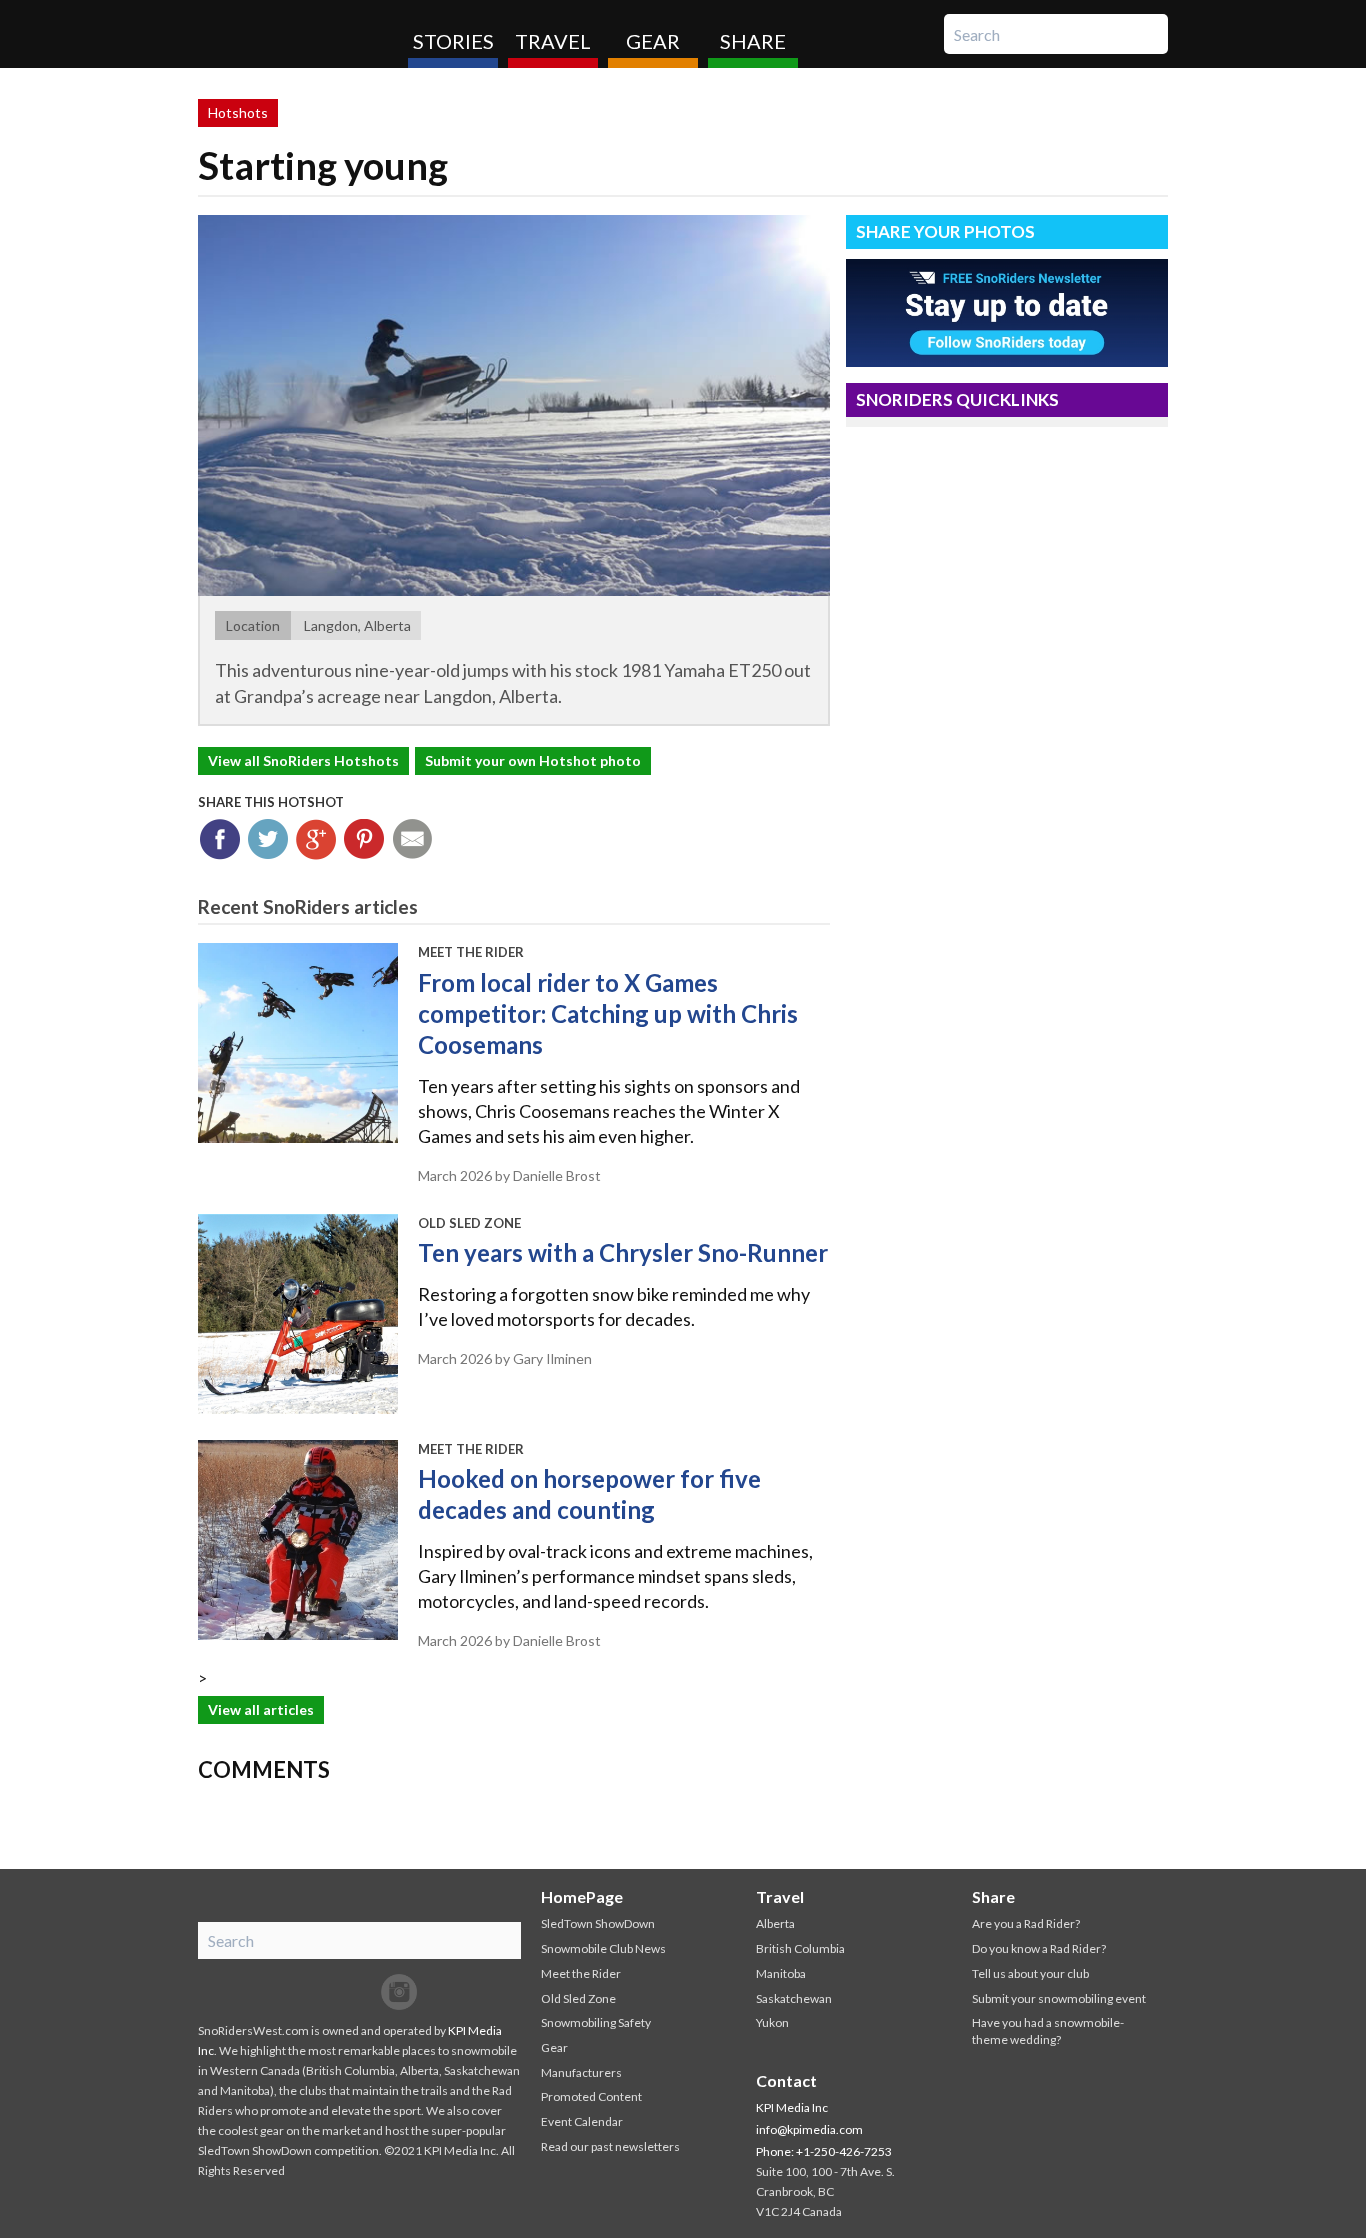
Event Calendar (582, 2121)
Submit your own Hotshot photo (533, 760)
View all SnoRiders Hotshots (303, 760)
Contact (786, 2080)
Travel (553, 41)
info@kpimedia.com (809, 2129)
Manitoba (781, 1973)
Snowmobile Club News (603, 1948)
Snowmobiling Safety (596, 2022)
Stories (453, 41)
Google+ (316, 839)
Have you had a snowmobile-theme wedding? (1048, 2031)
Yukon (772, 2022)
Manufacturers (581, 2072)
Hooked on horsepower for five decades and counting (589, 1494)
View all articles (261, 1709)
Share (753, 41)
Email (412, 839)
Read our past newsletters (610, 2146)
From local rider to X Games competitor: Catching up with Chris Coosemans (608, 1013)
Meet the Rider (471, 952)
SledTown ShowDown (598, 1923)
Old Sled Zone (469, 1223)
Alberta (775, 1923)
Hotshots (238, 112)
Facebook (220, 839)
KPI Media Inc (792, 2107)
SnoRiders (295, 34)
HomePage (582, 1896)
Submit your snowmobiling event (1059, 1998)
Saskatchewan (794, 1998)
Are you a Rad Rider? (1026, 1923)
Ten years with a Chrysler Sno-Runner (623, 1252)
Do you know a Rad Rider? (1039, 1948)
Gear (653, 41)
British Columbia (800, 1948)
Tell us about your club (1030, 1973)
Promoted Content (591, 2096)
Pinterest (364, 839)
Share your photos (945, 231)
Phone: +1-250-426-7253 (824, 2151)
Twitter (268, 839)
